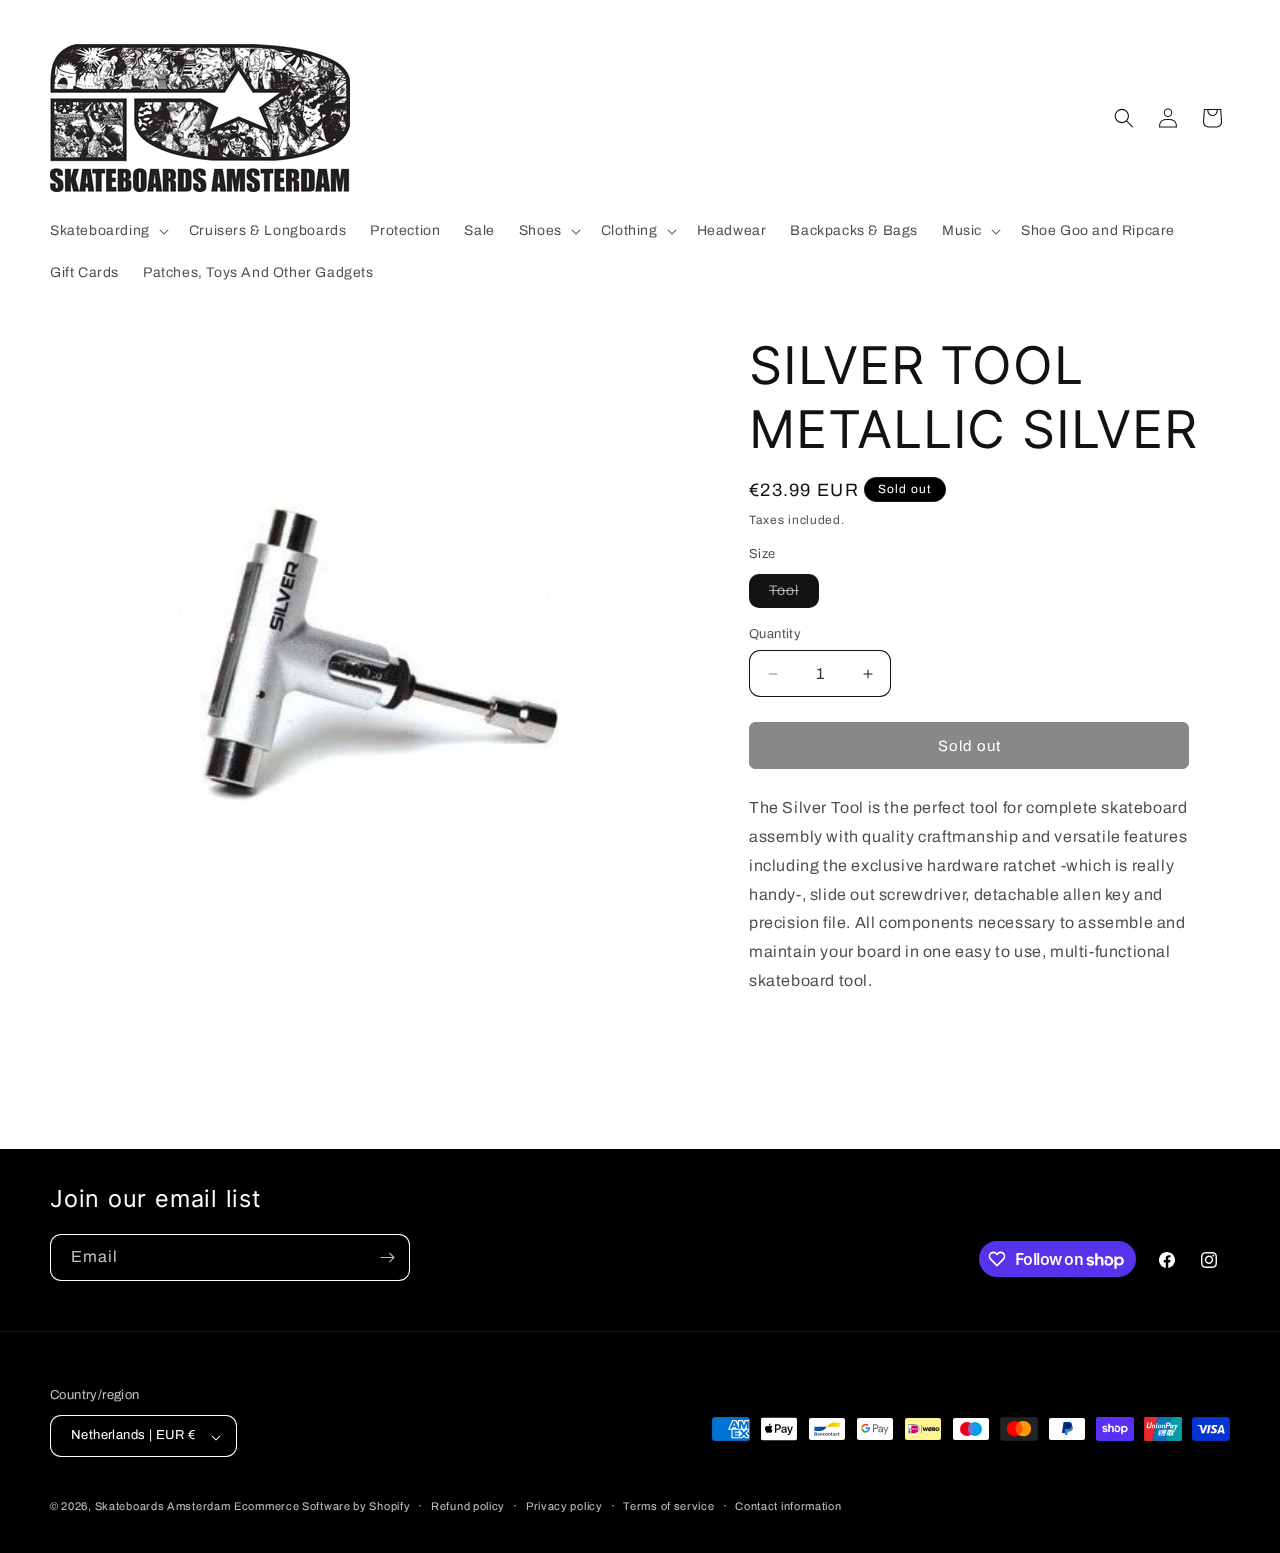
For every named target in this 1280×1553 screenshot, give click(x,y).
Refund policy (468, 1506)
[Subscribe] (387, 1257)
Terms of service (668, 1506)
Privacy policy (564, 1506)
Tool (794, 595)
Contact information (788, 1506)
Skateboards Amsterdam (163, 1507)
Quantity (775, 634)
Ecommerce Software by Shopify (322, 1507)
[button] (107, 231)
